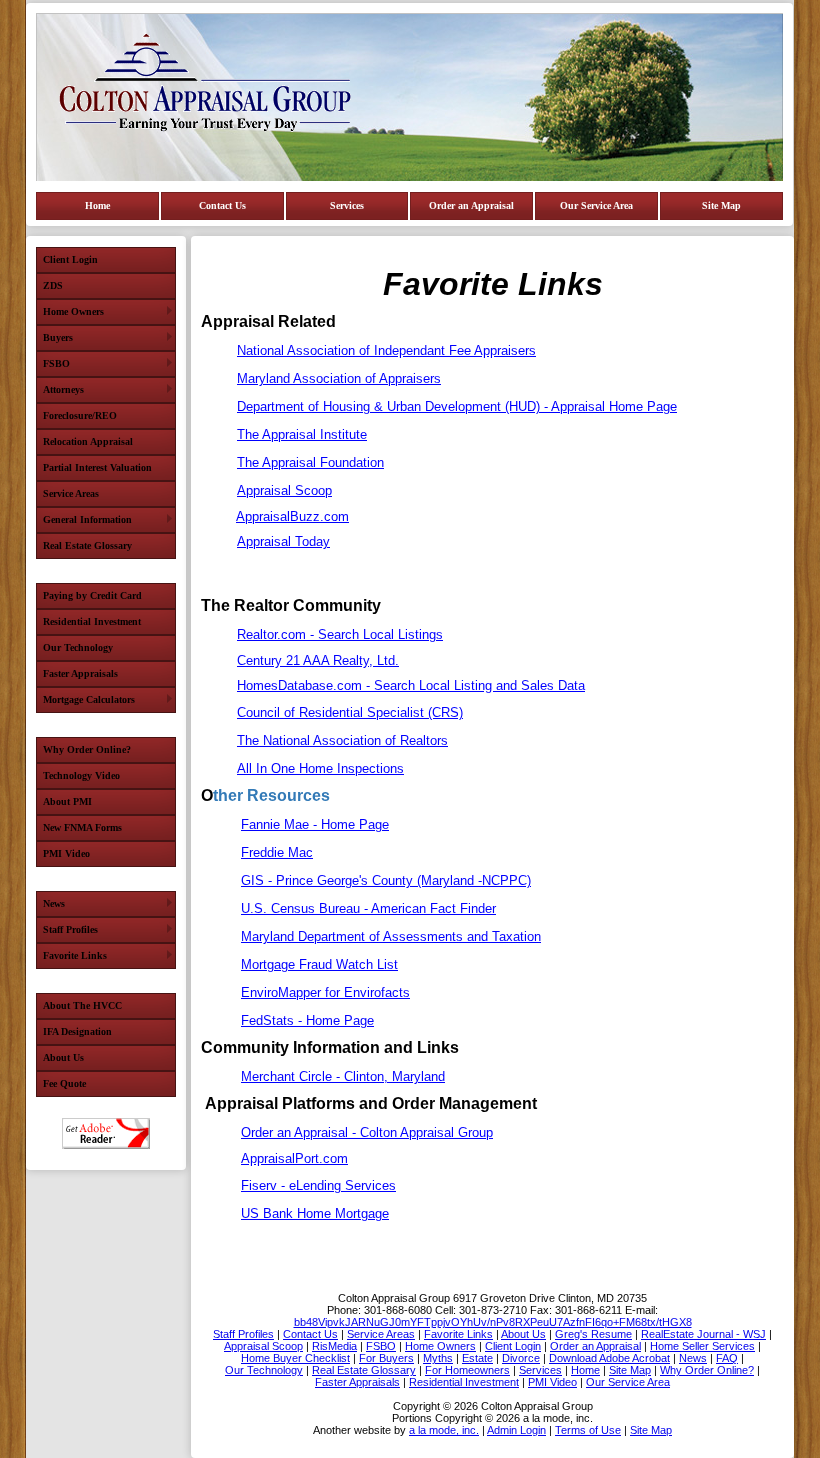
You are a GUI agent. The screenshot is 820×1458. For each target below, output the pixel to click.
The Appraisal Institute (302, 434)
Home (97, 205)
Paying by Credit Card (92, 595)
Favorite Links (75, 955)
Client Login (70, 259)
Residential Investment (92, 621)
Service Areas (71, 493)
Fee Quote (64, 1083)
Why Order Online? (87, 749)
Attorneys (63, 389)
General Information (87, 519)
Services (347, 205)
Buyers (58, 337)
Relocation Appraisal (88, 441)
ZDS (53, 285)
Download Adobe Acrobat (106, 1133)
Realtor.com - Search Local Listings (340, 634)
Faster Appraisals (80, 673)
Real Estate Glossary (87, 545)
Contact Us (222, 205)
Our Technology (78, 647)
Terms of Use (588, 1430)
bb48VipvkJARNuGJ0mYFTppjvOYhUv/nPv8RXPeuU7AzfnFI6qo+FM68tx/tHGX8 (493, 1322)
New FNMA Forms (82, 827)
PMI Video (66, 853)
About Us (63, 1057)
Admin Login (516, 1430)
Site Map (721, 205)
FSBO (56, 363)
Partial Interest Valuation (97, 467)
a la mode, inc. (444, 1430)
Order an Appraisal (471, 205)
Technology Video (81, 775)
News (54, 903)
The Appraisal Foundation (310, 462)
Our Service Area (596, 205)
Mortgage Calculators (89, 699)
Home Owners (73, 311)
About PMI (67, 801)
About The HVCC (82, 1005)
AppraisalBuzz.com (292, 516)
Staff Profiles (70, 929)
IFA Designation (77, 1031)
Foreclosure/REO (80, 415)
